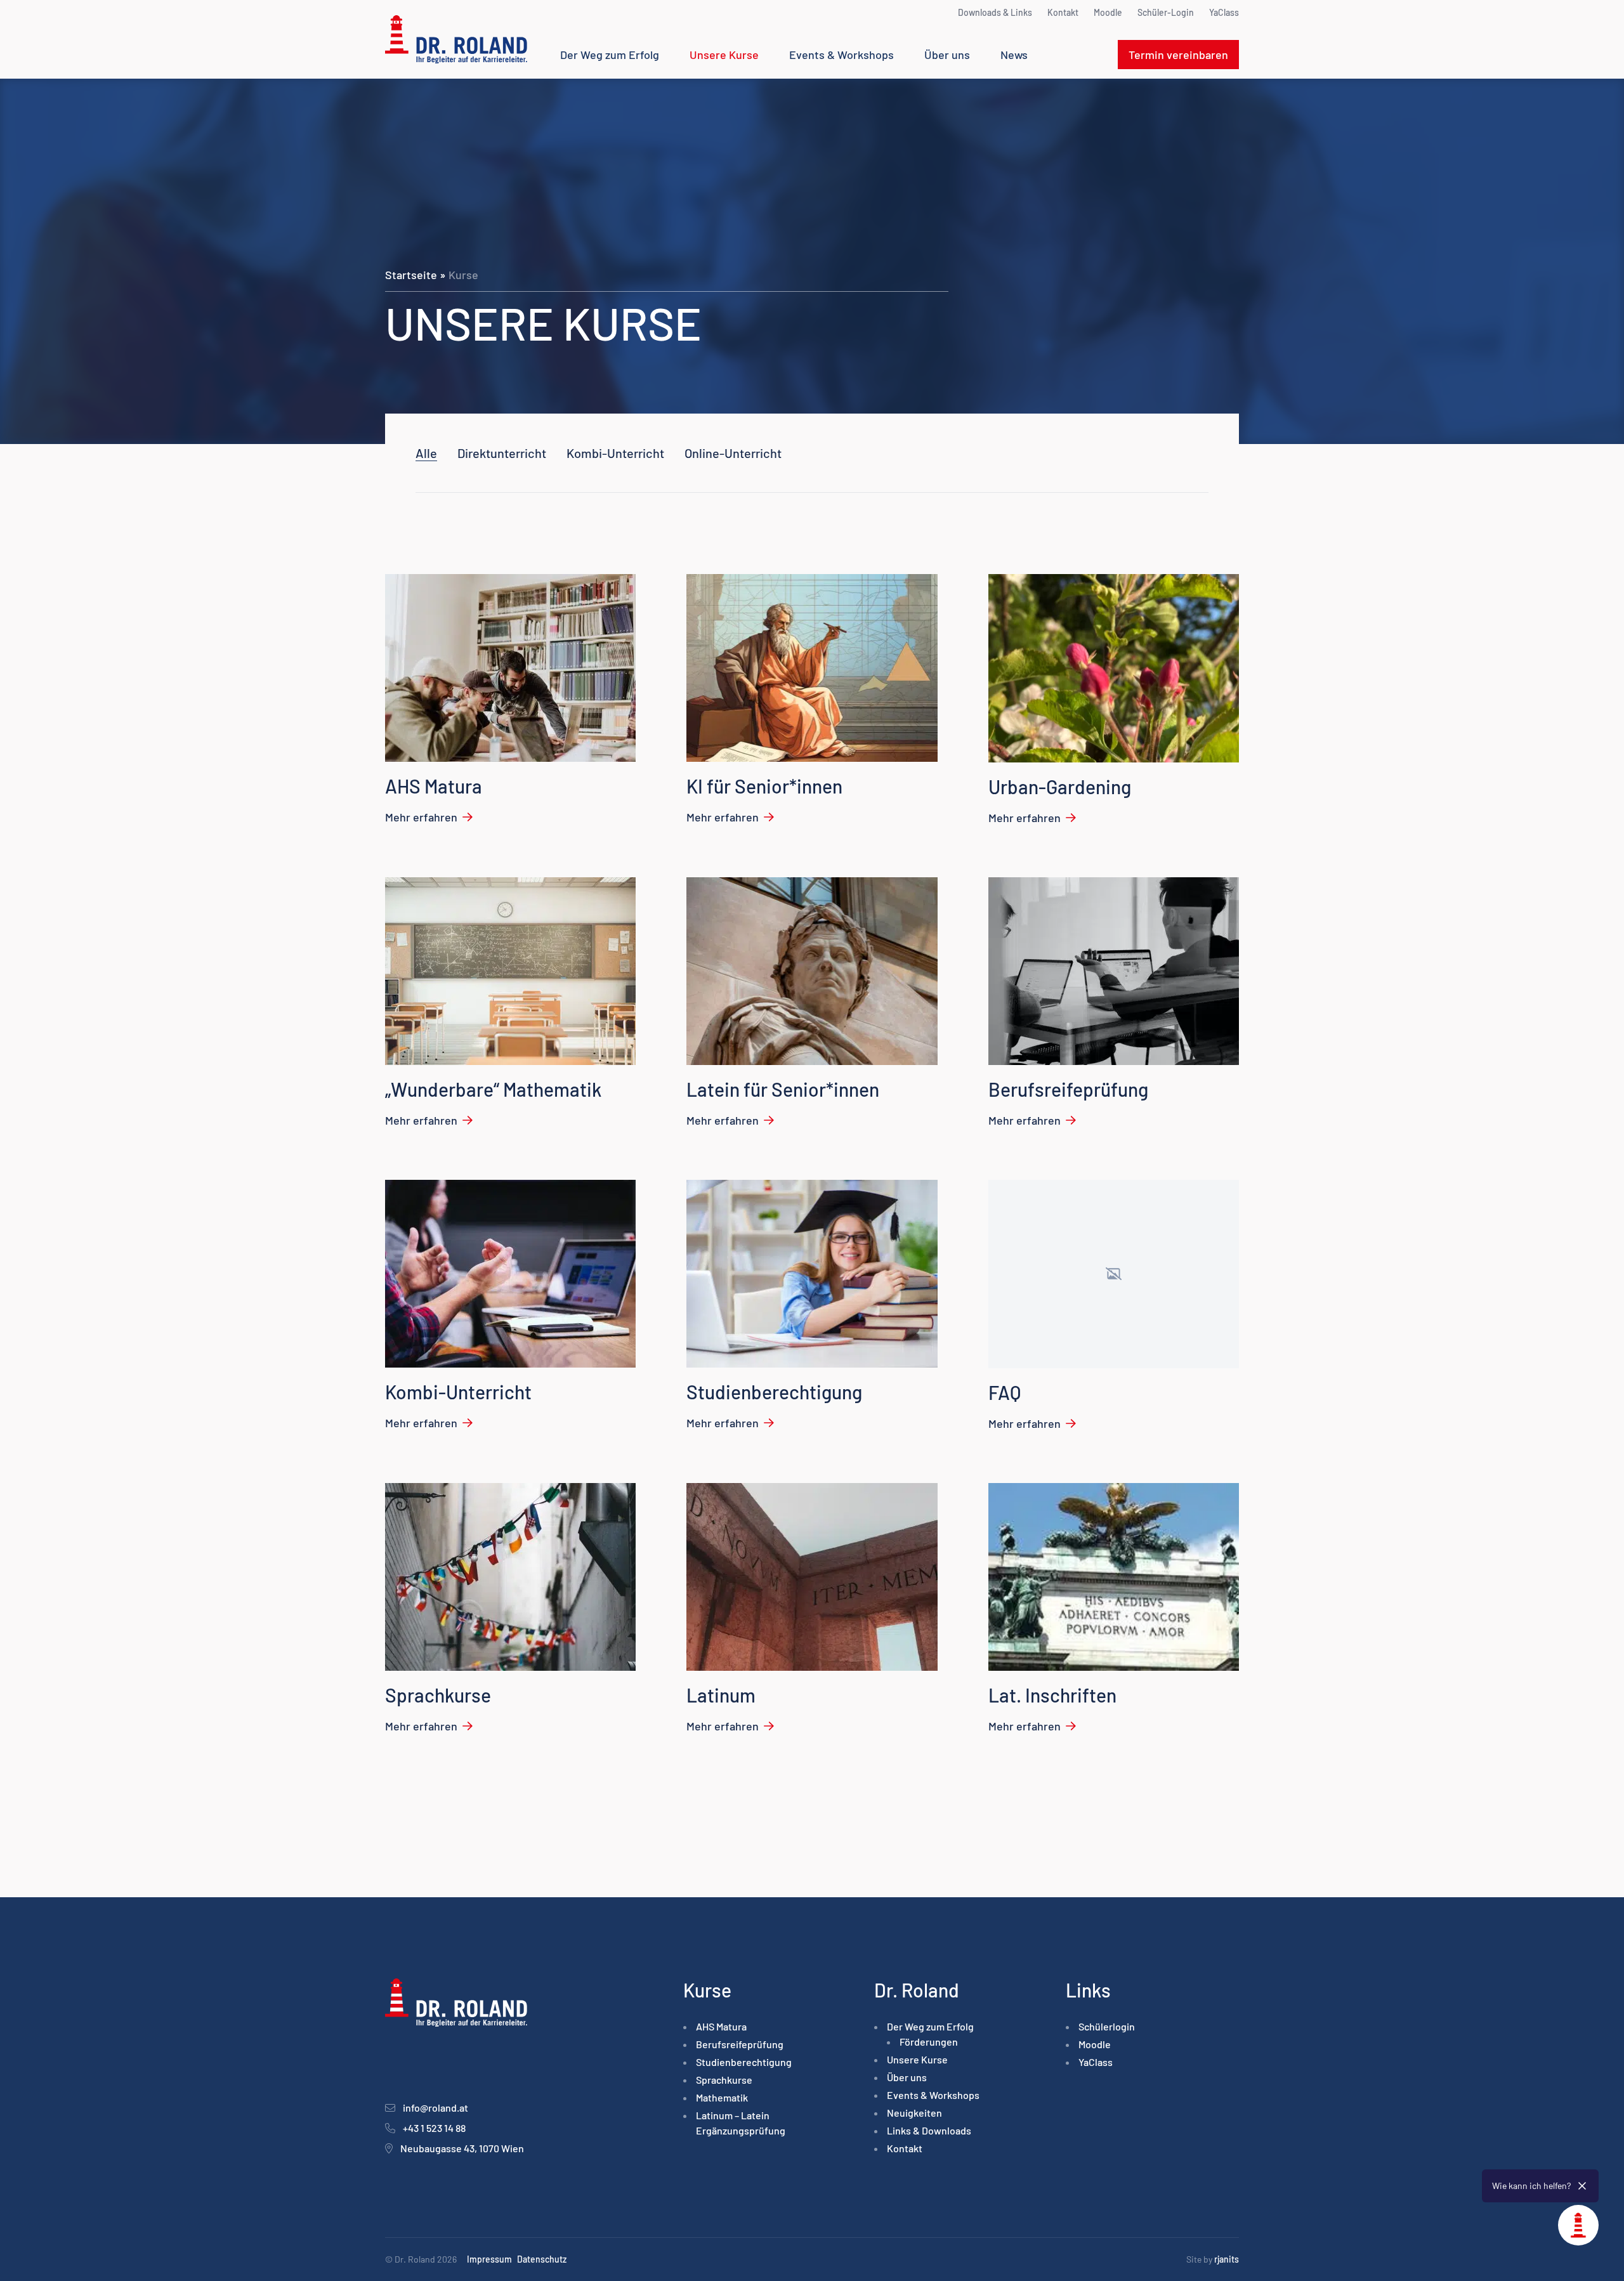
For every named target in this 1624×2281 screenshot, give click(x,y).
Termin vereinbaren (1178, 55)
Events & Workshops (841, 55)
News (1014, 55)
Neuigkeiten (914, 2113)
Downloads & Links (995, 12)
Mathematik (722, 2097)
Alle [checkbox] (426, 453)
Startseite (411, 275)
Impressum (489, 2259)
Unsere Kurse (724, 55)
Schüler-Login (1166, 12)
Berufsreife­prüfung (740, 2044)
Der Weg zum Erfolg (610, 55)
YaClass (1224, 12)
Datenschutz (542, 2259)
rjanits (1227, 2259)
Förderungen (929, 2042)
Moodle (1108, 12)
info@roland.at (435, 2108)
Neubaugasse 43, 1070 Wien (462, 2148)
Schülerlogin (1107, 2026)
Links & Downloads (929, 2130)
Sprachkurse (724, 2080)
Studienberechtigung (744, 2062)
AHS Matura (721, 2026)
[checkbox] (502, 453)
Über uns (947, 55)
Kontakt (1063, 12)
